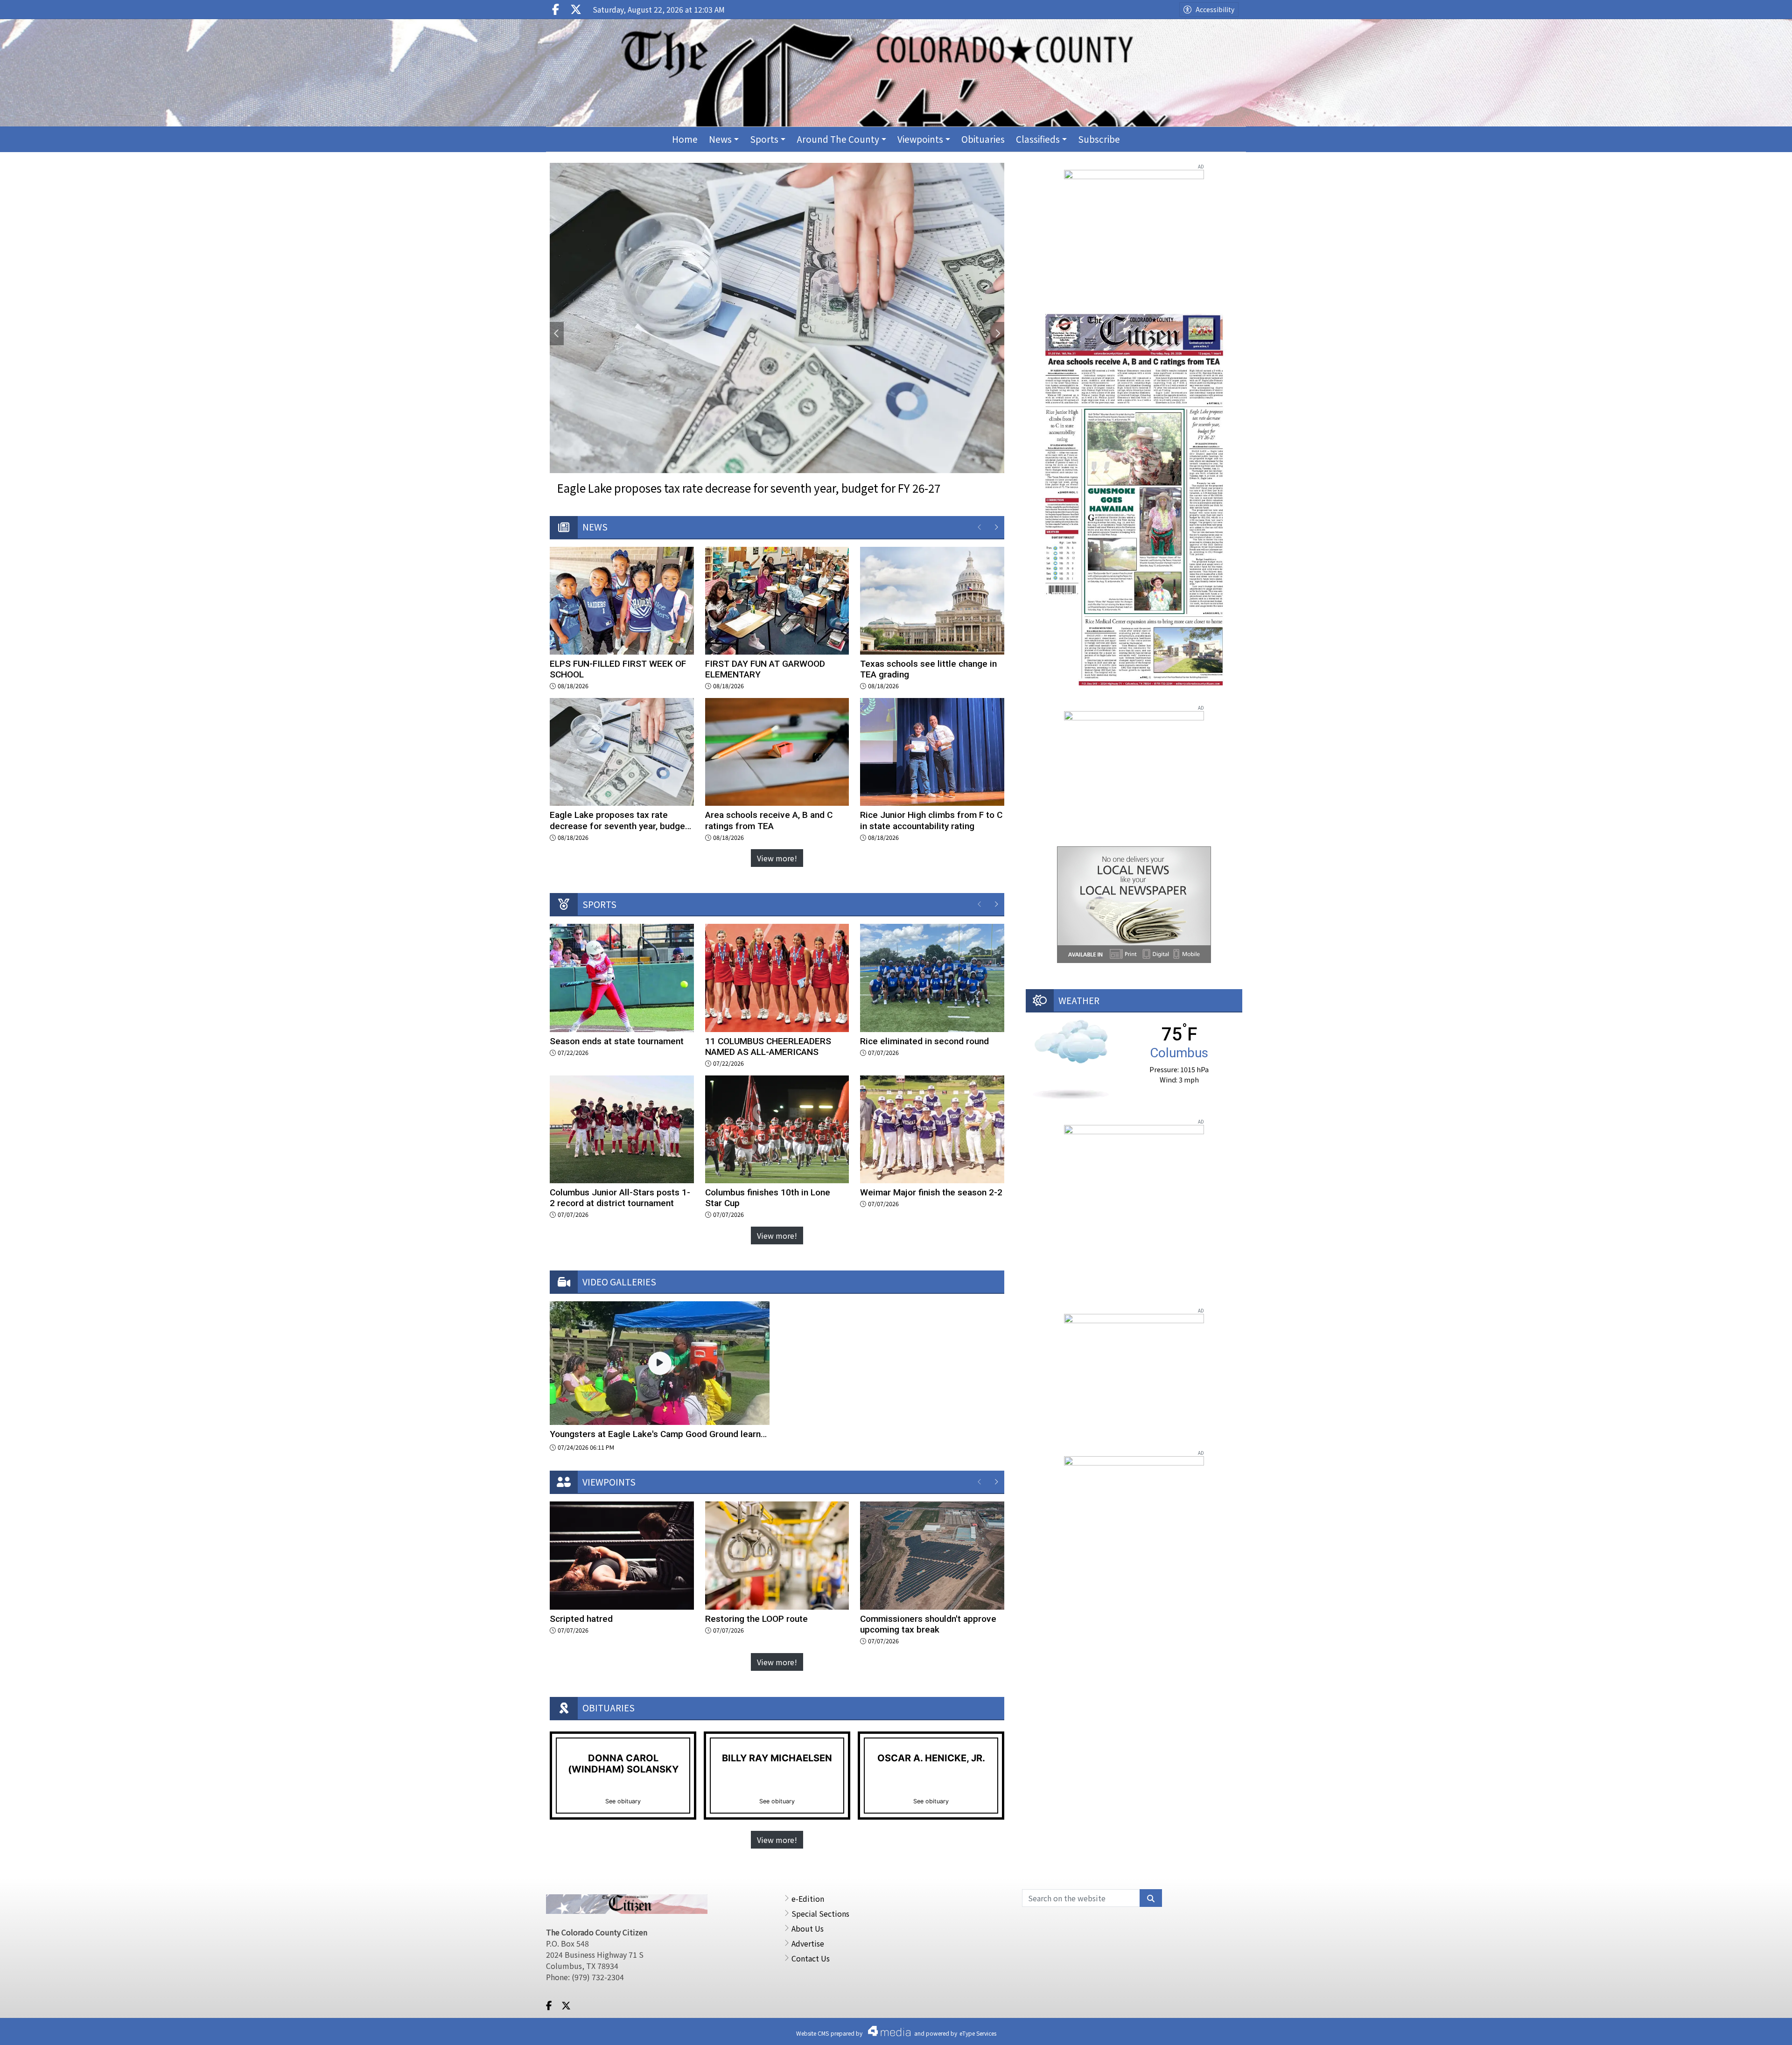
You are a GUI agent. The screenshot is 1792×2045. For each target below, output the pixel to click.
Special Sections (820, 1913)
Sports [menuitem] (764, 139)
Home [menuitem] (685, 139)
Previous (557, 334)
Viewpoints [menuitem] (920, 139)
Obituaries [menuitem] (983, 139)
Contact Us (811, 1958)
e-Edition (808, 1898)
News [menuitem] (720, 139)
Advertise (808, 1943)
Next (997, 334)
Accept (1760, 2029)
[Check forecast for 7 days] (1071, 1058)
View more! (777, 858)
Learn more (1711, 2029)
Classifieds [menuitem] (1038, 139)
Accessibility (1215, 9)
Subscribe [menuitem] (1099, 139)
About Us (808, 1928)
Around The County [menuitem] (838, 139)
